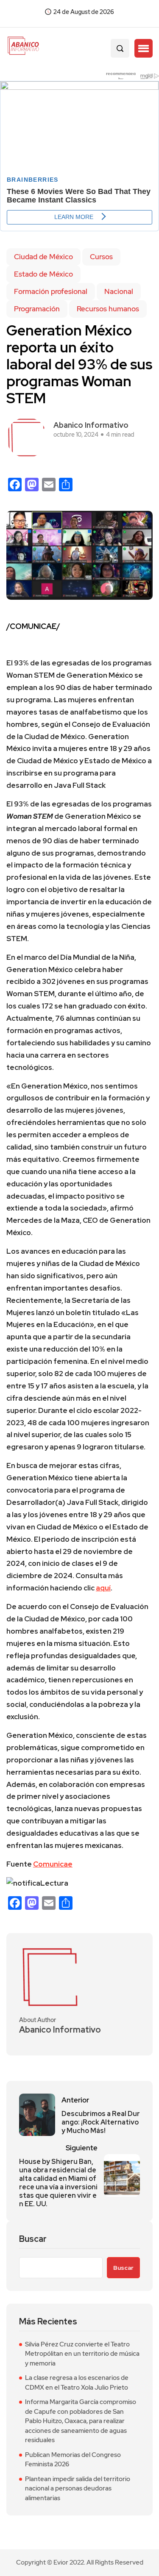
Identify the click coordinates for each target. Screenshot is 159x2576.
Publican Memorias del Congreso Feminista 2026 (73, 2460)
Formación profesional (51, 291)
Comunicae (53, 1864)
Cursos (101, 257)
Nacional (119, 291)
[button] (144, 48)
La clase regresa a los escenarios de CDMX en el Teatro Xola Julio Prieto (77, 2383)
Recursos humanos (108, 309)
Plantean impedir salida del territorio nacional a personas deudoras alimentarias (78, 2489)
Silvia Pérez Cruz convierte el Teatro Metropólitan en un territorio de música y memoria (82, 2354)
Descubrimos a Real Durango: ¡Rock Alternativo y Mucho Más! (101, 2122)
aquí (103, 1588)
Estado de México (43, 274)
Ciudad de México (43, 257)
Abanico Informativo (91, 425)
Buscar (33, 2239)
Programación (37, 309)
